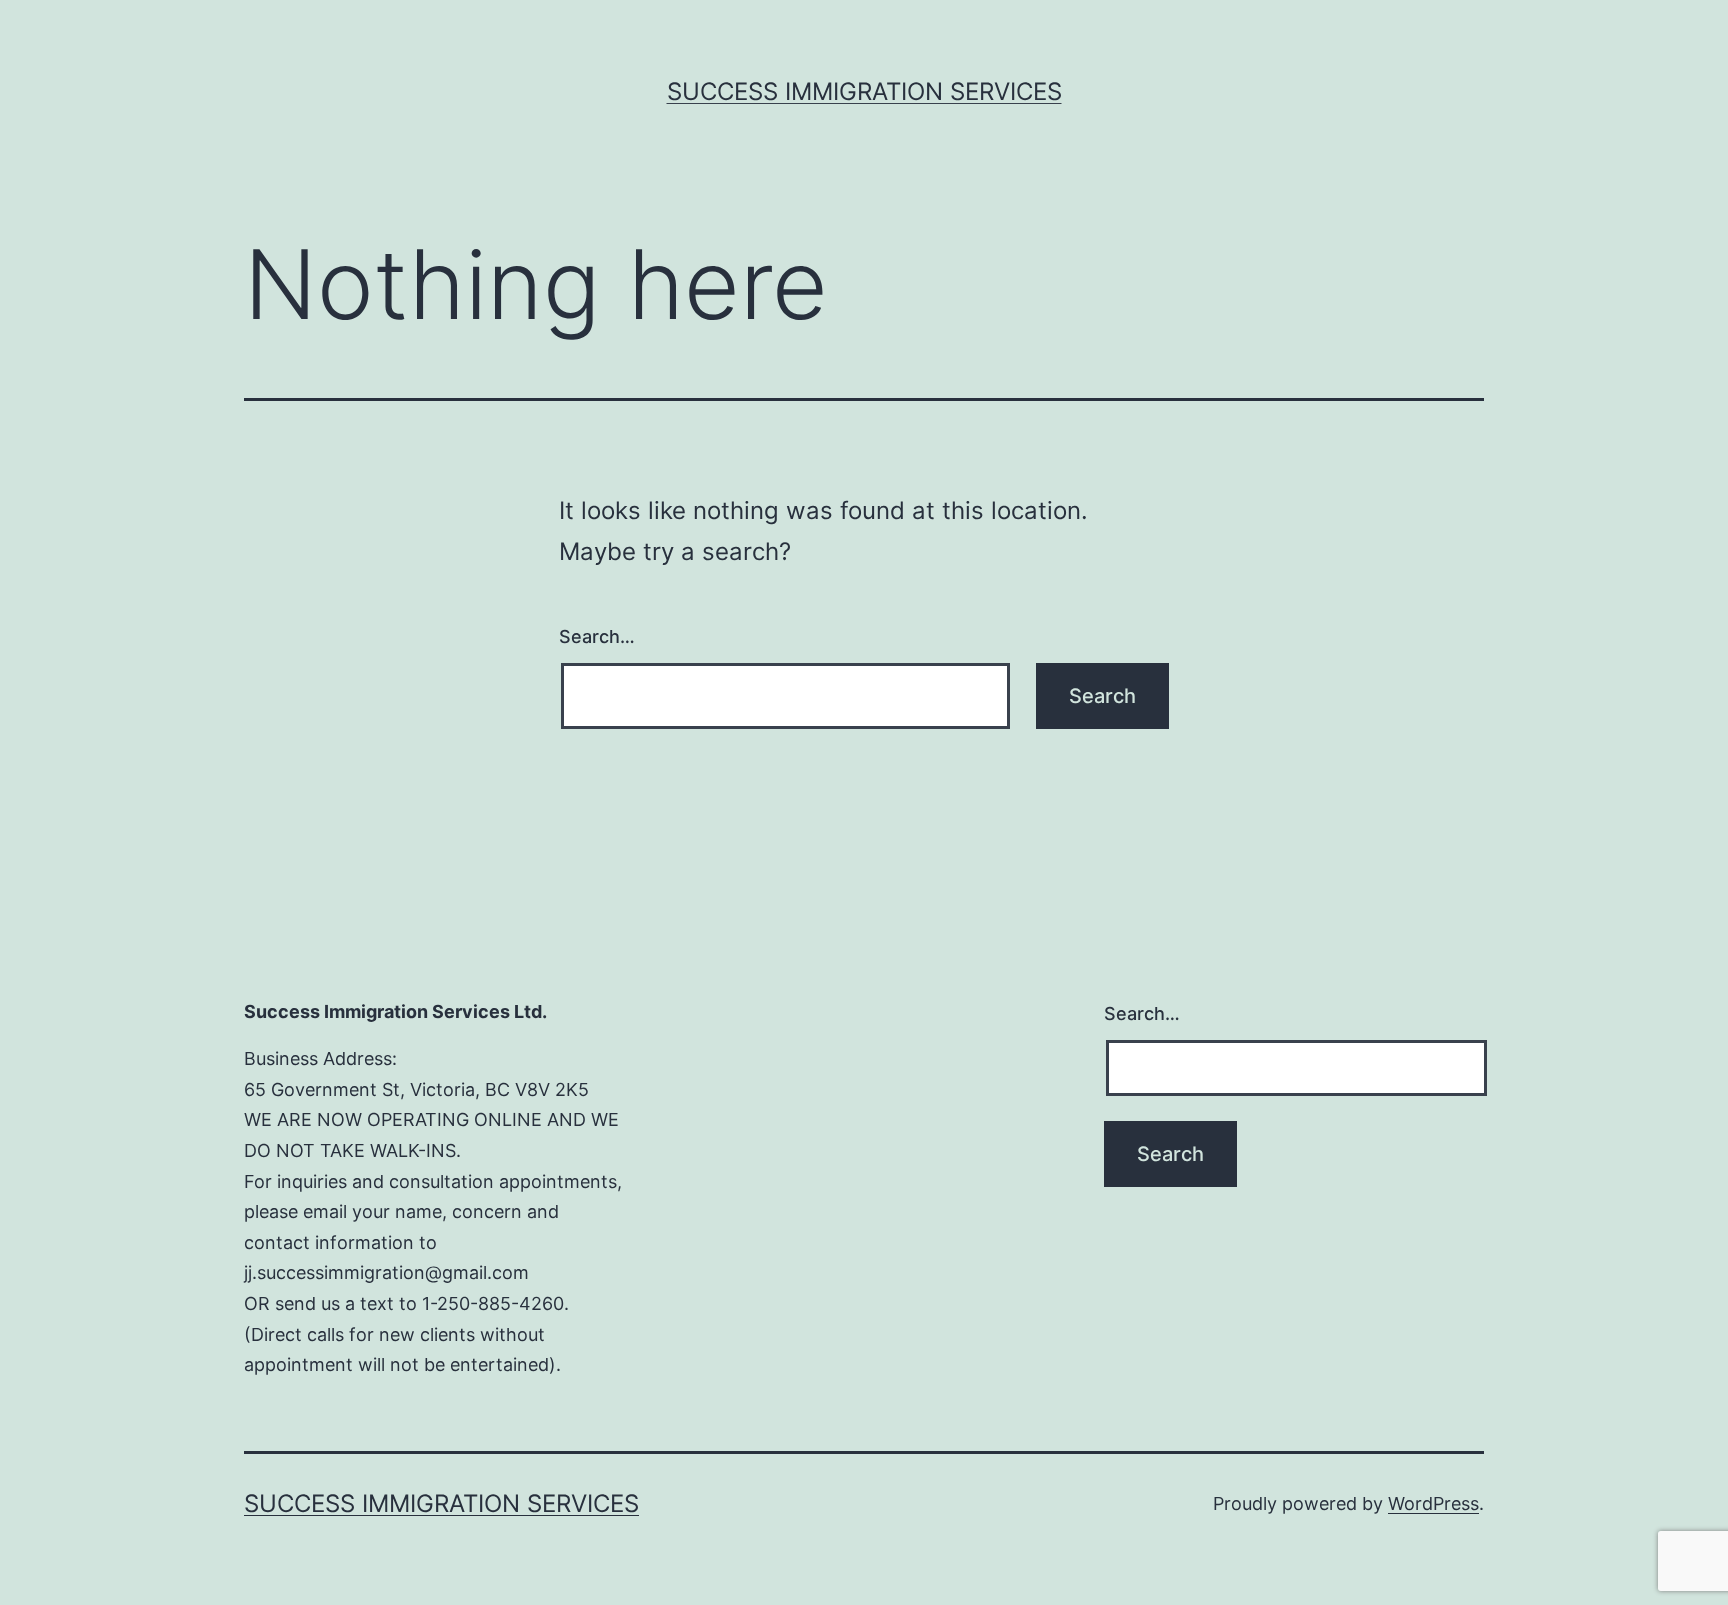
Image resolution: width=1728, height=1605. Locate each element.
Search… (597, 636)
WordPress (1433, 1503)
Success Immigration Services (864, 91)
